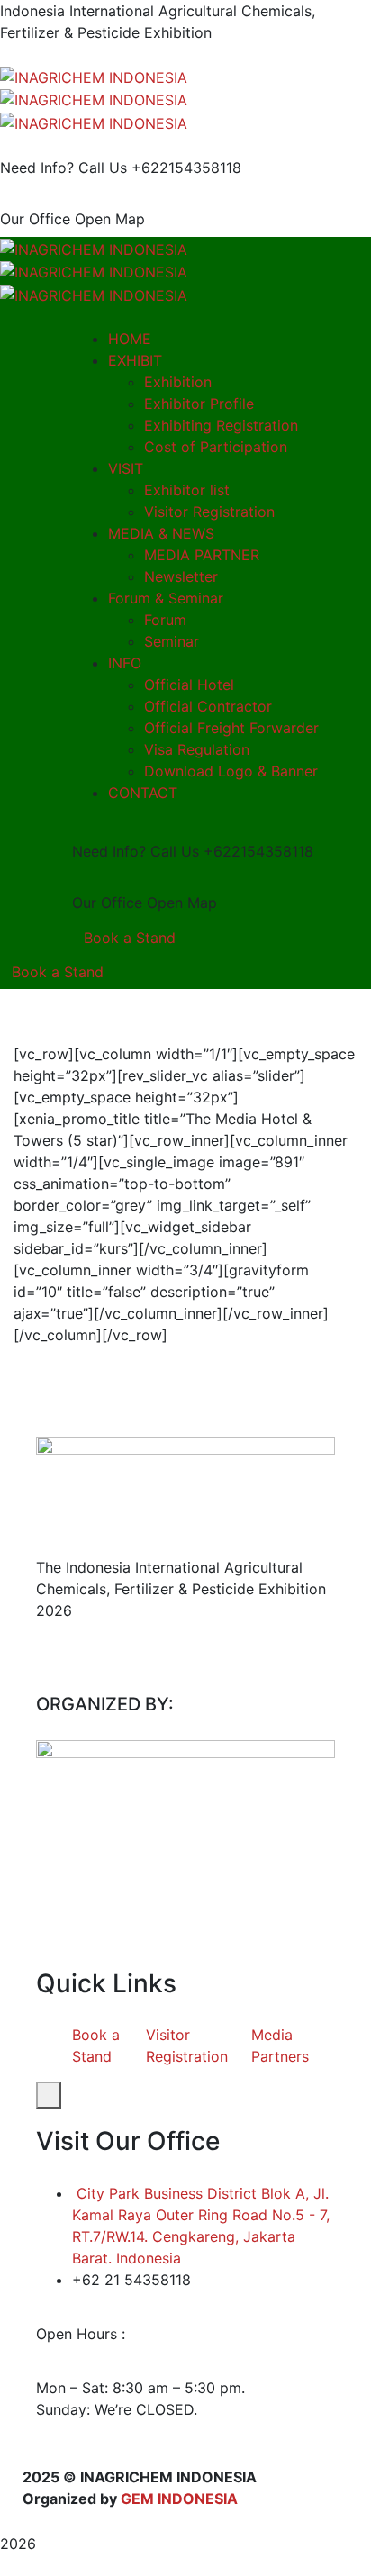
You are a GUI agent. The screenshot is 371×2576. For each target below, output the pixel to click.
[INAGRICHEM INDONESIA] (94, 76)
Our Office (35, 219)
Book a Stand (130, 938)
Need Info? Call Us (63, 168)
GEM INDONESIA (179, 2499)
